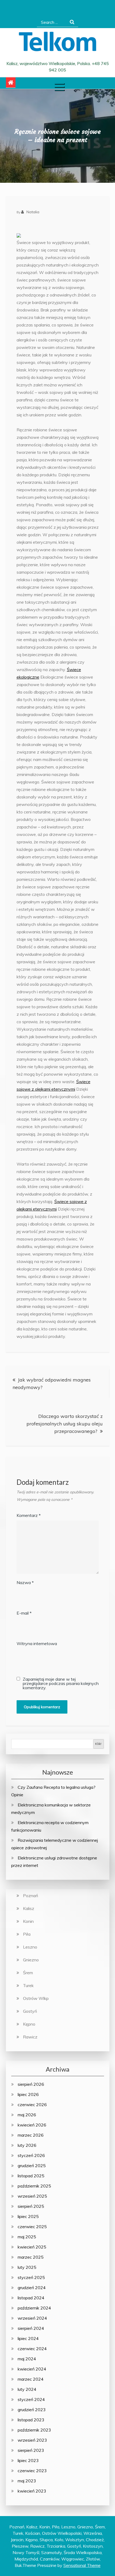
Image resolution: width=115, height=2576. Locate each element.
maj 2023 (27, 2481)
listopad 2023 (31, 2420)
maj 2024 (27, 2359)
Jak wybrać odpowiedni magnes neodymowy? (52, 1384)
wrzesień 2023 (32, 2440)
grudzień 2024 (32, 2288)
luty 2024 (27, 2389)
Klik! (98, 1744)
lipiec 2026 (28, 2094)
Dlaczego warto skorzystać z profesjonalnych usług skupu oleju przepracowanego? (65, 1424)
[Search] (72, 22)
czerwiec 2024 (32, 2349)
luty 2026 (27, 2145)
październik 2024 (34, 2308)
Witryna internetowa (37, 1643)
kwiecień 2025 (32, 2247)
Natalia (33, 212)
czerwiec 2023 (32, 2471)
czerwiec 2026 (32, 2105)
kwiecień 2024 (32, 2369)
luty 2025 (27, 2267)
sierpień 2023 (31, 2450)
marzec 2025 (31, 2257)
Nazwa (25, 1582)
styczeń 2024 (31, 2399)
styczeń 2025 (31, 2277)
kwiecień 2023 (32, 2491)
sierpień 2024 (31, 2328)
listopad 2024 (31, 2298)
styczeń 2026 (31, 2155)
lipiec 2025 (28, 2216)
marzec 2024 (31, 2379)
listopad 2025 (31, 2176)
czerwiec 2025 (32, 2227)
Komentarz (29, 1515)
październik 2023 (34, 2430)
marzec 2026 (31, 2135)
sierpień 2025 (31, 2206)
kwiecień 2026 (32, 2125)
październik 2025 (34, 2186)
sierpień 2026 (31, 2084)
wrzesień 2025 (32, 2196)
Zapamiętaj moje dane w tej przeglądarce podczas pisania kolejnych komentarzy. (61, 1683)
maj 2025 (27, 2237)
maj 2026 (27, 2115)
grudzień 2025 (32, 2166)
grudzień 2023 (32, 2410)
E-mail (24, 1613)
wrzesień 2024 (32, 2318)
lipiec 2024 (28, 2338)
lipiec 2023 (28, 2460)
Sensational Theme (82, 2565)
